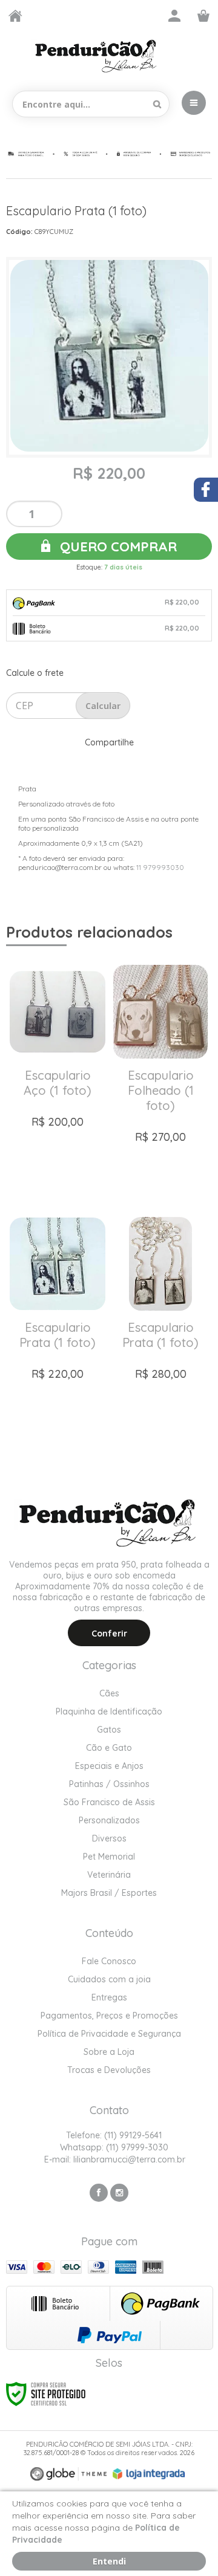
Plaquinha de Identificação (109, 1711)
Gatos (109, 1730)
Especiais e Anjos (109, 1766)
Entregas (109, 1997)
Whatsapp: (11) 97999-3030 (113, 2147)
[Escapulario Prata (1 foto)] (58, 1329)
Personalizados (109, 1820)
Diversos (109, 1838)
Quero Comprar (117, 547)
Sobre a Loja (109, 2052)
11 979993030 (160, 867)
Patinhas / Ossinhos (109, 1784)
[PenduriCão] (97, 56)
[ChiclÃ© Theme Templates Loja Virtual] (68, 2474)
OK (103, 706)
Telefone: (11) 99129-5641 (113, 2135)
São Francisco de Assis (109, 1802)
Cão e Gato (109, 1748)
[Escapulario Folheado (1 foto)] (160, 1077)
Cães (109, 1693)
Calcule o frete (35, 673)
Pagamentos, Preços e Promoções (109, 2016)
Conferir (109, 1634)
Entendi (109, 2561)
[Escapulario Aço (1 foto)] (58, 1077)
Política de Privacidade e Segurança (109, 2034)
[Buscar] (157, 104)
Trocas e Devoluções (109, 2070)
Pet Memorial (109, 1857)
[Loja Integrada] (149, 2474)
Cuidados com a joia (109, 1979)
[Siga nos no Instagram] (119, 2193)
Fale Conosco (109, 1961)
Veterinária (109, 1875)
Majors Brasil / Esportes (109, 1893)
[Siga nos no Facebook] (99, 2193)
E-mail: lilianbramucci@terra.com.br (114, 2159)
